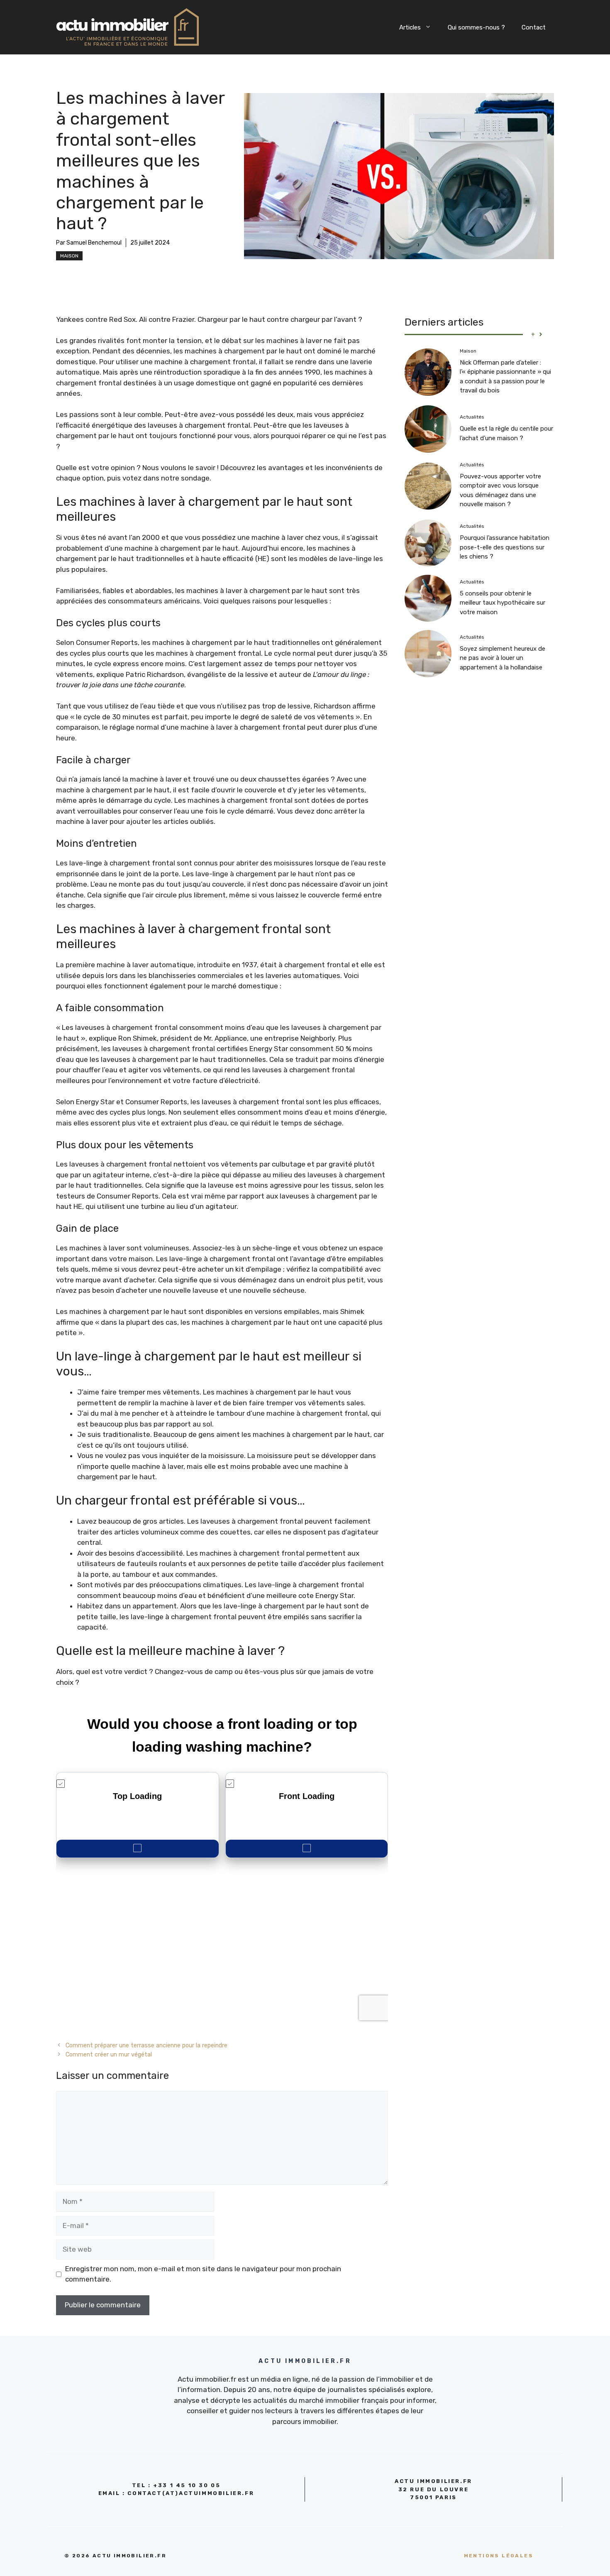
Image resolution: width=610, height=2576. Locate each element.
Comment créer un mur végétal (109, 2054)
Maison (69, 256)
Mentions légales (499, 2556)
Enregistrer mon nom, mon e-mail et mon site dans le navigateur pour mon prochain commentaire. (203, 2274)
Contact (534, 27)
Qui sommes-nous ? (476, 27)
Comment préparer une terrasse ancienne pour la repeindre (146, 2045)
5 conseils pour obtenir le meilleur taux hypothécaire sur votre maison (503, 602)
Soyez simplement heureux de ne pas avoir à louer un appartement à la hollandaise (503, 658)
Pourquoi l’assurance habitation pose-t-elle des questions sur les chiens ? (505, 547)
